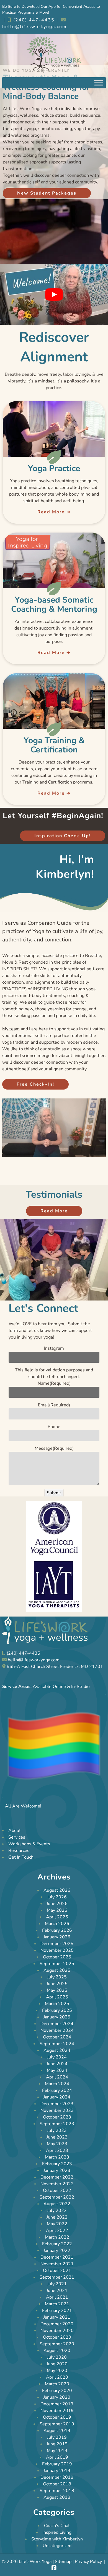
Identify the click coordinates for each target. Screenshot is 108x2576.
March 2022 (57, 2237)
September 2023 (57, 2124)
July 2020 (57, 2357)
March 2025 (57, 2004)
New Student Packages (47, 193)
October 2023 (57, 2117)
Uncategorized (57, 2546)
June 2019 (57, 2444)
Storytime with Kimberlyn (57, 2539)
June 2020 (57, 2364)
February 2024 (57, 2090)
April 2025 (57, 1997)
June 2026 (57, 1904)
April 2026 (57, 1917)
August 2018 (57, 2497)
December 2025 (57, 1944)
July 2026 (57, 1897)
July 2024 (57, 2057)
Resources (19, 1851)
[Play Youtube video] (54, 294)
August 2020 (57, 2351)
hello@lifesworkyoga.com (34, 1660)
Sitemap (63, 2562)
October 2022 (57, 2190)
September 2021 (57, 2277)
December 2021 (57, 2257)
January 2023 (57, 2170)
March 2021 (57, 2304)
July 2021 (57, 2284)
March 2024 (57, 2084)
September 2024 (57, 2044)
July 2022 (57, 2211)
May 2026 (57, 1910)
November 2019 (57, 2411)
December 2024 (57, 2024)
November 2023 (57, 2110)
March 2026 (57, 1924)
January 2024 (57, 2097)
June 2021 (57, 2291)
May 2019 (57, 2451)
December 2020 (57, 2324)
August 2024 (57, 2050)
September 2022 (57, 2197)
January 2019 (57, 2471)
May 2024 (57, 2070)
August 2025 (57, 1970)
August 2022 (57, 2204)
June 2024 (57, 2064)
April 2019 (57, 2457)
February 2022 (57, 2244)
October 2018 (57, 2484)
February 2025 (57, 2010)
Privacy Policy (88, 2562)
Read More (51, 512)
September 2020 (57, 2344)
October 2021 (57, 2271)
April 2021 (57, 2297)
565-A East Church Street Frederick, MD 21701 (55, 1667)
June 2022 (57, 2217)
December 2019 (57, 2404)
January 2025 (57, 2017)
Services (17, 1837)
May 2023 (57, 2144)
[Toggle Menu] (99, 83)
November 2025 (57, 1950)
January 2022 (57, 2251)
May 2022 (57, 2224)
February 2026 (57, 1930)
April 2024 (57, 2077)
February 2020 (57, 2391)
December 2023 (57, 2104)
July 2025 (57, 1977)
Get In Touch (21, 1858)
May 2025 (57, 1990)
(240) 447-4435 (33, 20)
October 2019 (57, 2417)
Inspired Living (57, 2532)
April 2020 (57, 2377)
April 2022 (57, 2231)
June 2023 (57, 2137)
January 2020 (57, 2397)
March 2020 (57, 2384)
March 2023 (57, 2157)
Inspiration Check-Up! (63, 836)
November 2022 (57, 2184)
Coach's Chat (57, 2526)
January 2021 (57, 2317)
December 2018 (57, 2477)
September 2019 (57, 2424)
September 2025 (57, 1964)
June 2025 (57, 1984)
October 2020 (57, 2337)
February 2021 (57, 2311)
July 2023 (57, 2130)
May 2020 (57, 2371)
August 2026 (57, 1890)
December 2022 (57, 2177)
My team (11, 1029)
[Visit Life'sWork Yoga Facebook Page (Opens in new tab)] (54, 2568)
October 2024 (57, 2037)
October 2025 (57, 1957)
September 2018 (57, 2491)
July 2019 (57, 2437)
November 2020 (57, 2331)
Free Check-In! (35, 1084)
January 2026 (57, 1937)
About (15, 1831)
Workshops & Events (29, 1844)
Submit (54, 1493)
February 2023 (57, 2164)
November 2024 (57, 2030)
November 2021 (57, 2264)
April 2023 (57, 2150)
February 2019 (57, 2464)
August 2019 (57, 2431)
